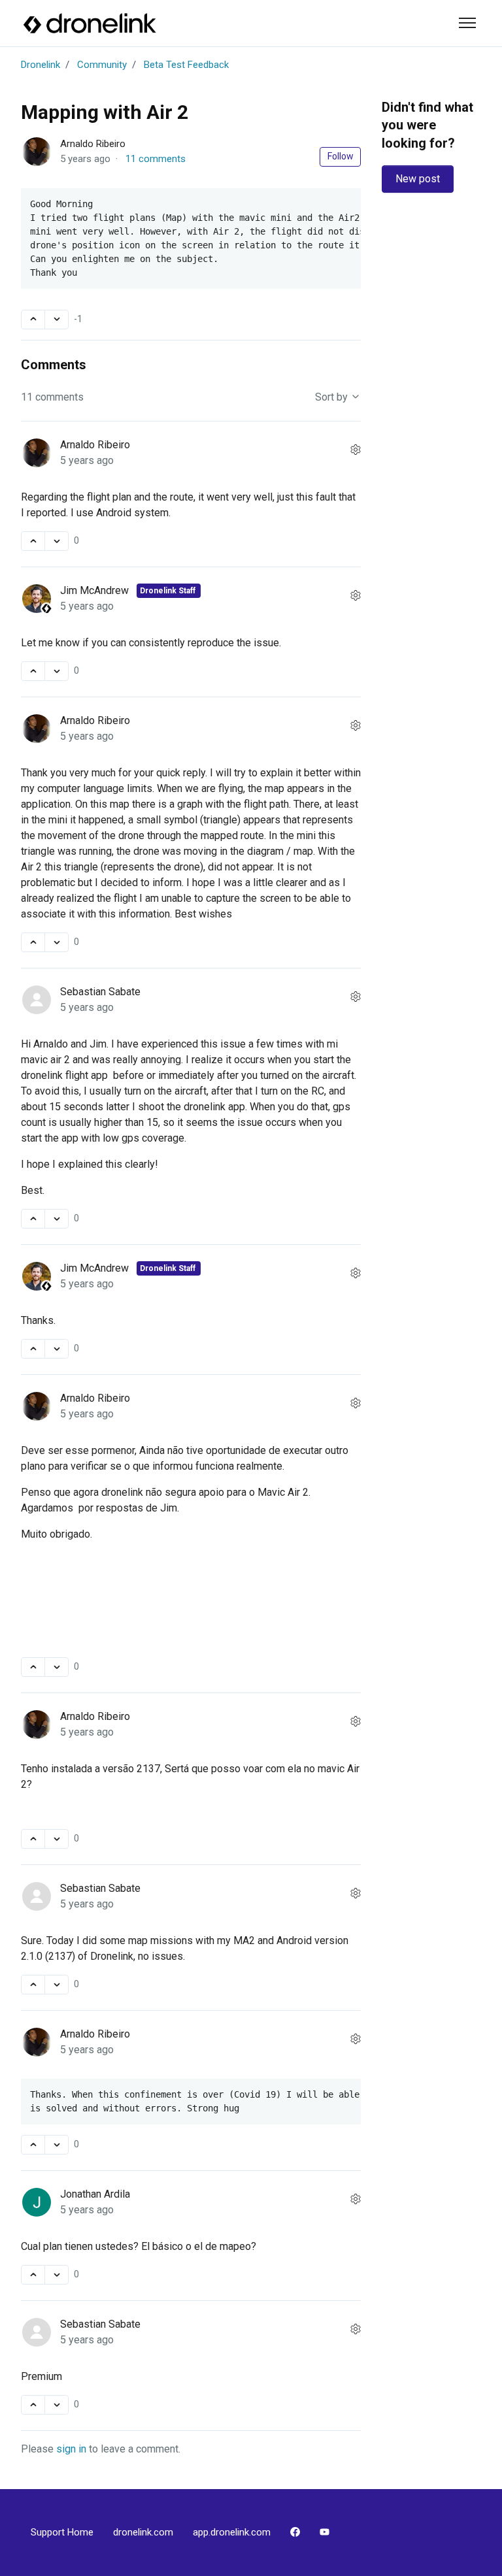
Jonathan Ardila (95, 2194)
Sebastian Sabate (100, 992)
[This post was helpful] (33, 320)
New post (418, 179)
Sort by (333, 397)
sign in (71, 2449)
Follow (341, 156)
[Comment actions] (356, 450)
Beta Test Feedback (186, 65)
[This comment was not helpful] (57, 541)
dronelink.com (143, 2532)
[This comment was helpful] (33, 541)
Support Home (62, 2532)
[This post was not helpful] (57, 320)
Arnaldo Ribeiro (93, 144)
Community (102, 65)
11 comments (156, 159)
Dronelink (41, 65)
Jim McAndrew (96, 590)
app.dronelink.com (232, 2532)
